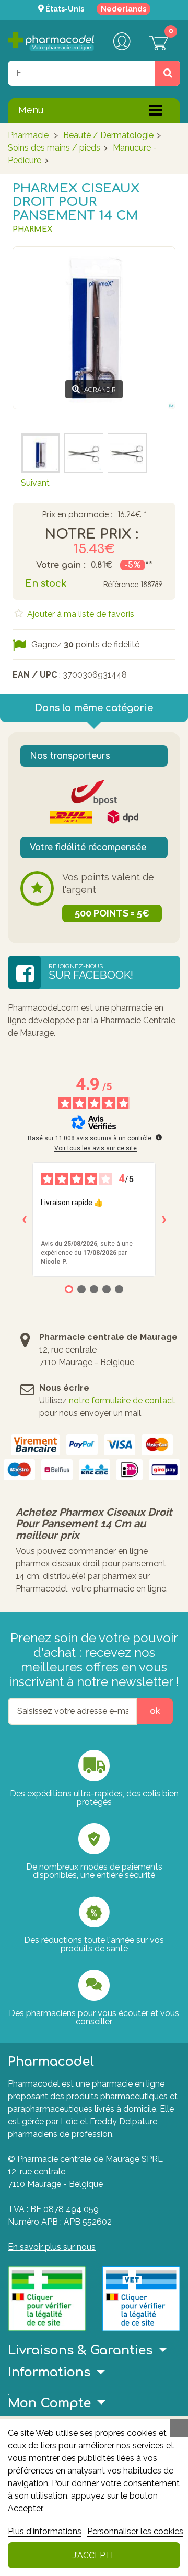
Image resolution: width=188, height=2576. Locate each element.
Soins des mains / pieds (54, 148)
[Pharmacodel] (51, 42)
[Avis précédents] (24, 1220)
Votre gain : (61, 565)
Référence (121, 585)
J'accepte (94, 2555)
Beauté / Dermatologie (108, 135)
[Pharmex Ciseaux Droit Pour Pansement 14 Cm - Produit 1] (84, 453)
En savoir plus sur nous (52, 2247)
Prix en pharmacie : (77, 515)
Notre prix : (91, 534)
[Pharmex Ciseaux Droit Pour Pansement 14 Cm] (127, 453)
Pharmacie (28, 135)
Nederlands (124, 9)
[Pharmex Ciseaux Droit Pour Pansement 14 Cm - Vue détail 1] (40, 453)
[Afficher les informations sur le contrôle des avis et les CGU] (159, 1137)
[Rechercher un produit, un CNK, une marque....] (168, 73)
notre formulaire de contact (122, 1400)
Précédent (41, 419)
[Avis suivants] (164, 1220)
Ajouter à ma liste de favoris (80, 614)
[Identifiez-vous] (122, 42)
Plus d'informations (45, 2531)
